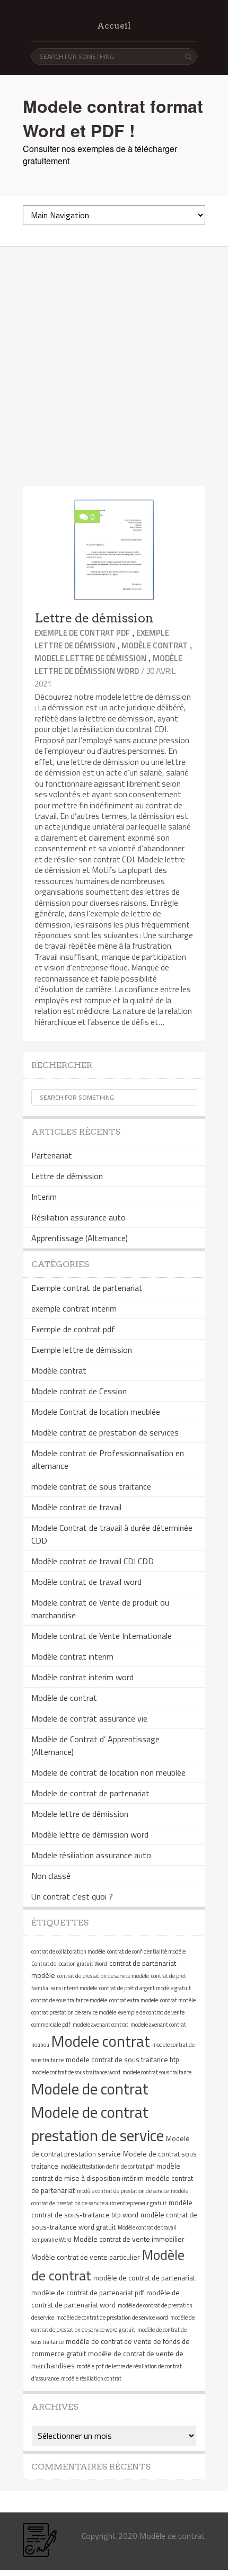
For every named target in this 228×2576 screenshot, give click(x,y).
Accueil (114, 26)
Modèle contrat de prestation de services (105, 1432)
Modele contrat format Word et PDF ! (113, 118)
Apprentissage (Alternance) (80, 1238)
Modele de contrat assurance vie (89, 1718)
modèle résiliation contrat (91, 2378)
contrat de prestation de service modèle (103, 1976)
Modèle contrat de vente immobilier (129, 2239)
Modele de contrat (90, 2089)
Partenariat (52, 1155)
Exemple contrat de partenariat (87, 1288)
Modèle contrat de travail (76, 1507)
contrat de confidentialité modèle (146, 1951)
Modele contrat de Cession (79, 1391)
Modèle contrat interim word (82, 1677)
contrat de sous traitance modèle (69, 2000)
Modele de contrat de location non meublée (108, 1772)
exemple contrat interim (74, 1308)
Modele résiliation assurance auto (91, 1855)
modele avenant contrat (100, 2025)
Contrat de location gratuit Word (69, 1964)
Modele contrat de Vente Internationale (102, 1636)
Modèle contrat (155, 645)
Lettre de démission (94, 618)
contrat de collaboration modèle (68, 1951)
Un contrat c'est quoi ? (72, 1896)
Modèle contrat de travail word (86, 1582)
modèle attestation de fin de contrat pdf (107, 2167)
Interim (44, 1197)
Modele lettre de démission (90, 658)
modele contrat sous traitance (157, 2072)
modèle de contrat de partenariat (144, 2278)
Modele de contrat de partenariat (90, 1793)
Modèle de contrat (64, 1698)
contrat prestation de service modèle (74, 2012)
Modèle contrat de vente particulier (86, 2257)
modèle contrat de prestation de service (123, 2191)
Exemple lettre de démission (102, 639)
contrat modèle (178, 2000)
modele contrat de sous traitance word (76, 2072)
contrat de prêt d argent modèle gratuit (145, 1988)
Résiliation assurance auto (78, 1217)
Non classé (51, 1876)
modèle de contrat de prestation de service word (112, 2317)
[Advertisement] (114, 367)
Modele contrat (101, 2041)
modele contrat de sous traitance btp (122, 2060)
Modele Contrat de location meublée (96, 1412)
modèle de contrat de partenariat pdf (88, 2293)
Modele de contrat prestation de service (98, 2124)
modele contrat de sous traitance (91, 1486)
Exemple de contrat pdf (82, 633)
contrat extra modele (134, 2000)
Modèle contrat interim (72, 1656)
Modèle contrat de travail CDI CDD (93, 1561)
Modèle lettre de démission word (108, 665)
